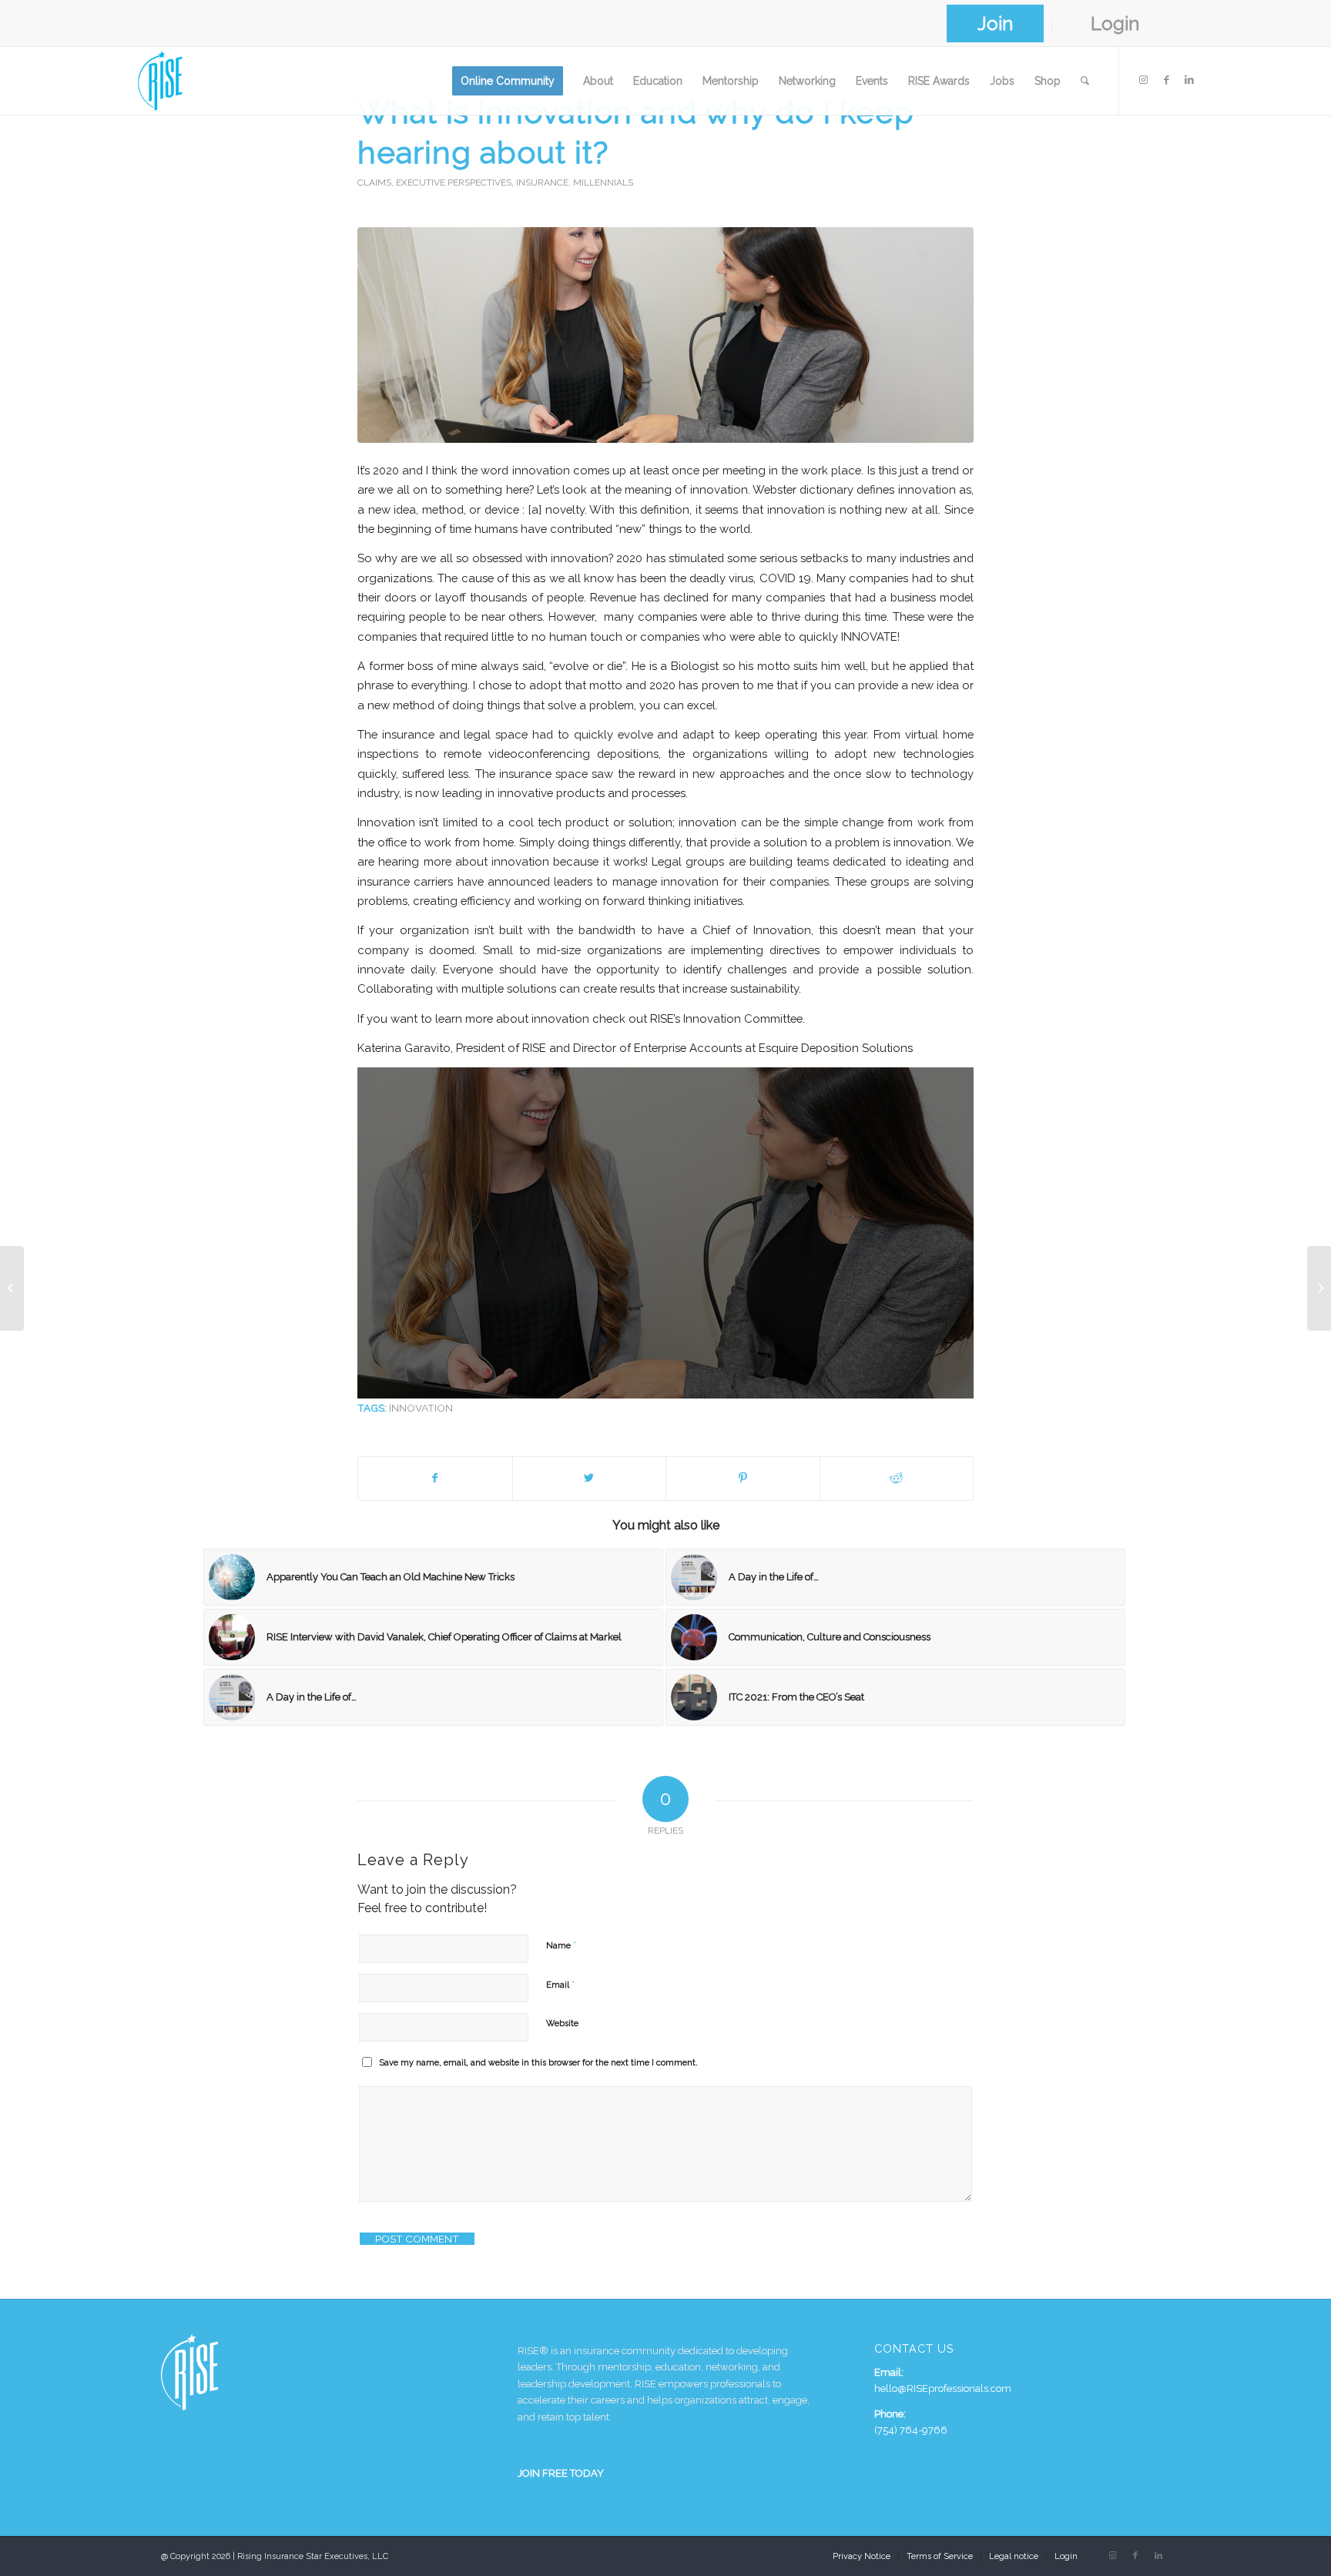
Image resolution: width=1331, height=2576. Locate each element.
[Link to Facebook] (1166, 80)
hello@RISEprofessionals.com (943, 2388)
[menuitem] (996, 26)
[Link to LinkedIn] (1189, 80)
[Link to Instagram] (1143, 80)
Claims (374, 183)
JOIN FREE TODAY (561, 2473)
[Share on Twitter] (590, 1478)
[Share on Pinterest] (743, 1478)
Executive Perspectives (454, 183)
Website (562, 2023)
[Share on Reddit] (897, 1478)
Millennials (603, 183)
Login (1115, 23)
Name (561, 1945)
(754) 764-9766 (911, 2430)
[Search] (1085, 81)
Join (995, 23)
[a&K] (665, 335)
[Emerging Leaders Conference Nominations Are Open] (12, 1288)
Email (560, 1984)
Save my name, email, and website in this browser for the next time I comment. (538, 2063)
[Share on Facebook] (435, 1478)
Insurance (542, 183)
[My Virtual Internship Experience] (1319, 1288)
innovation (421, 1408)
